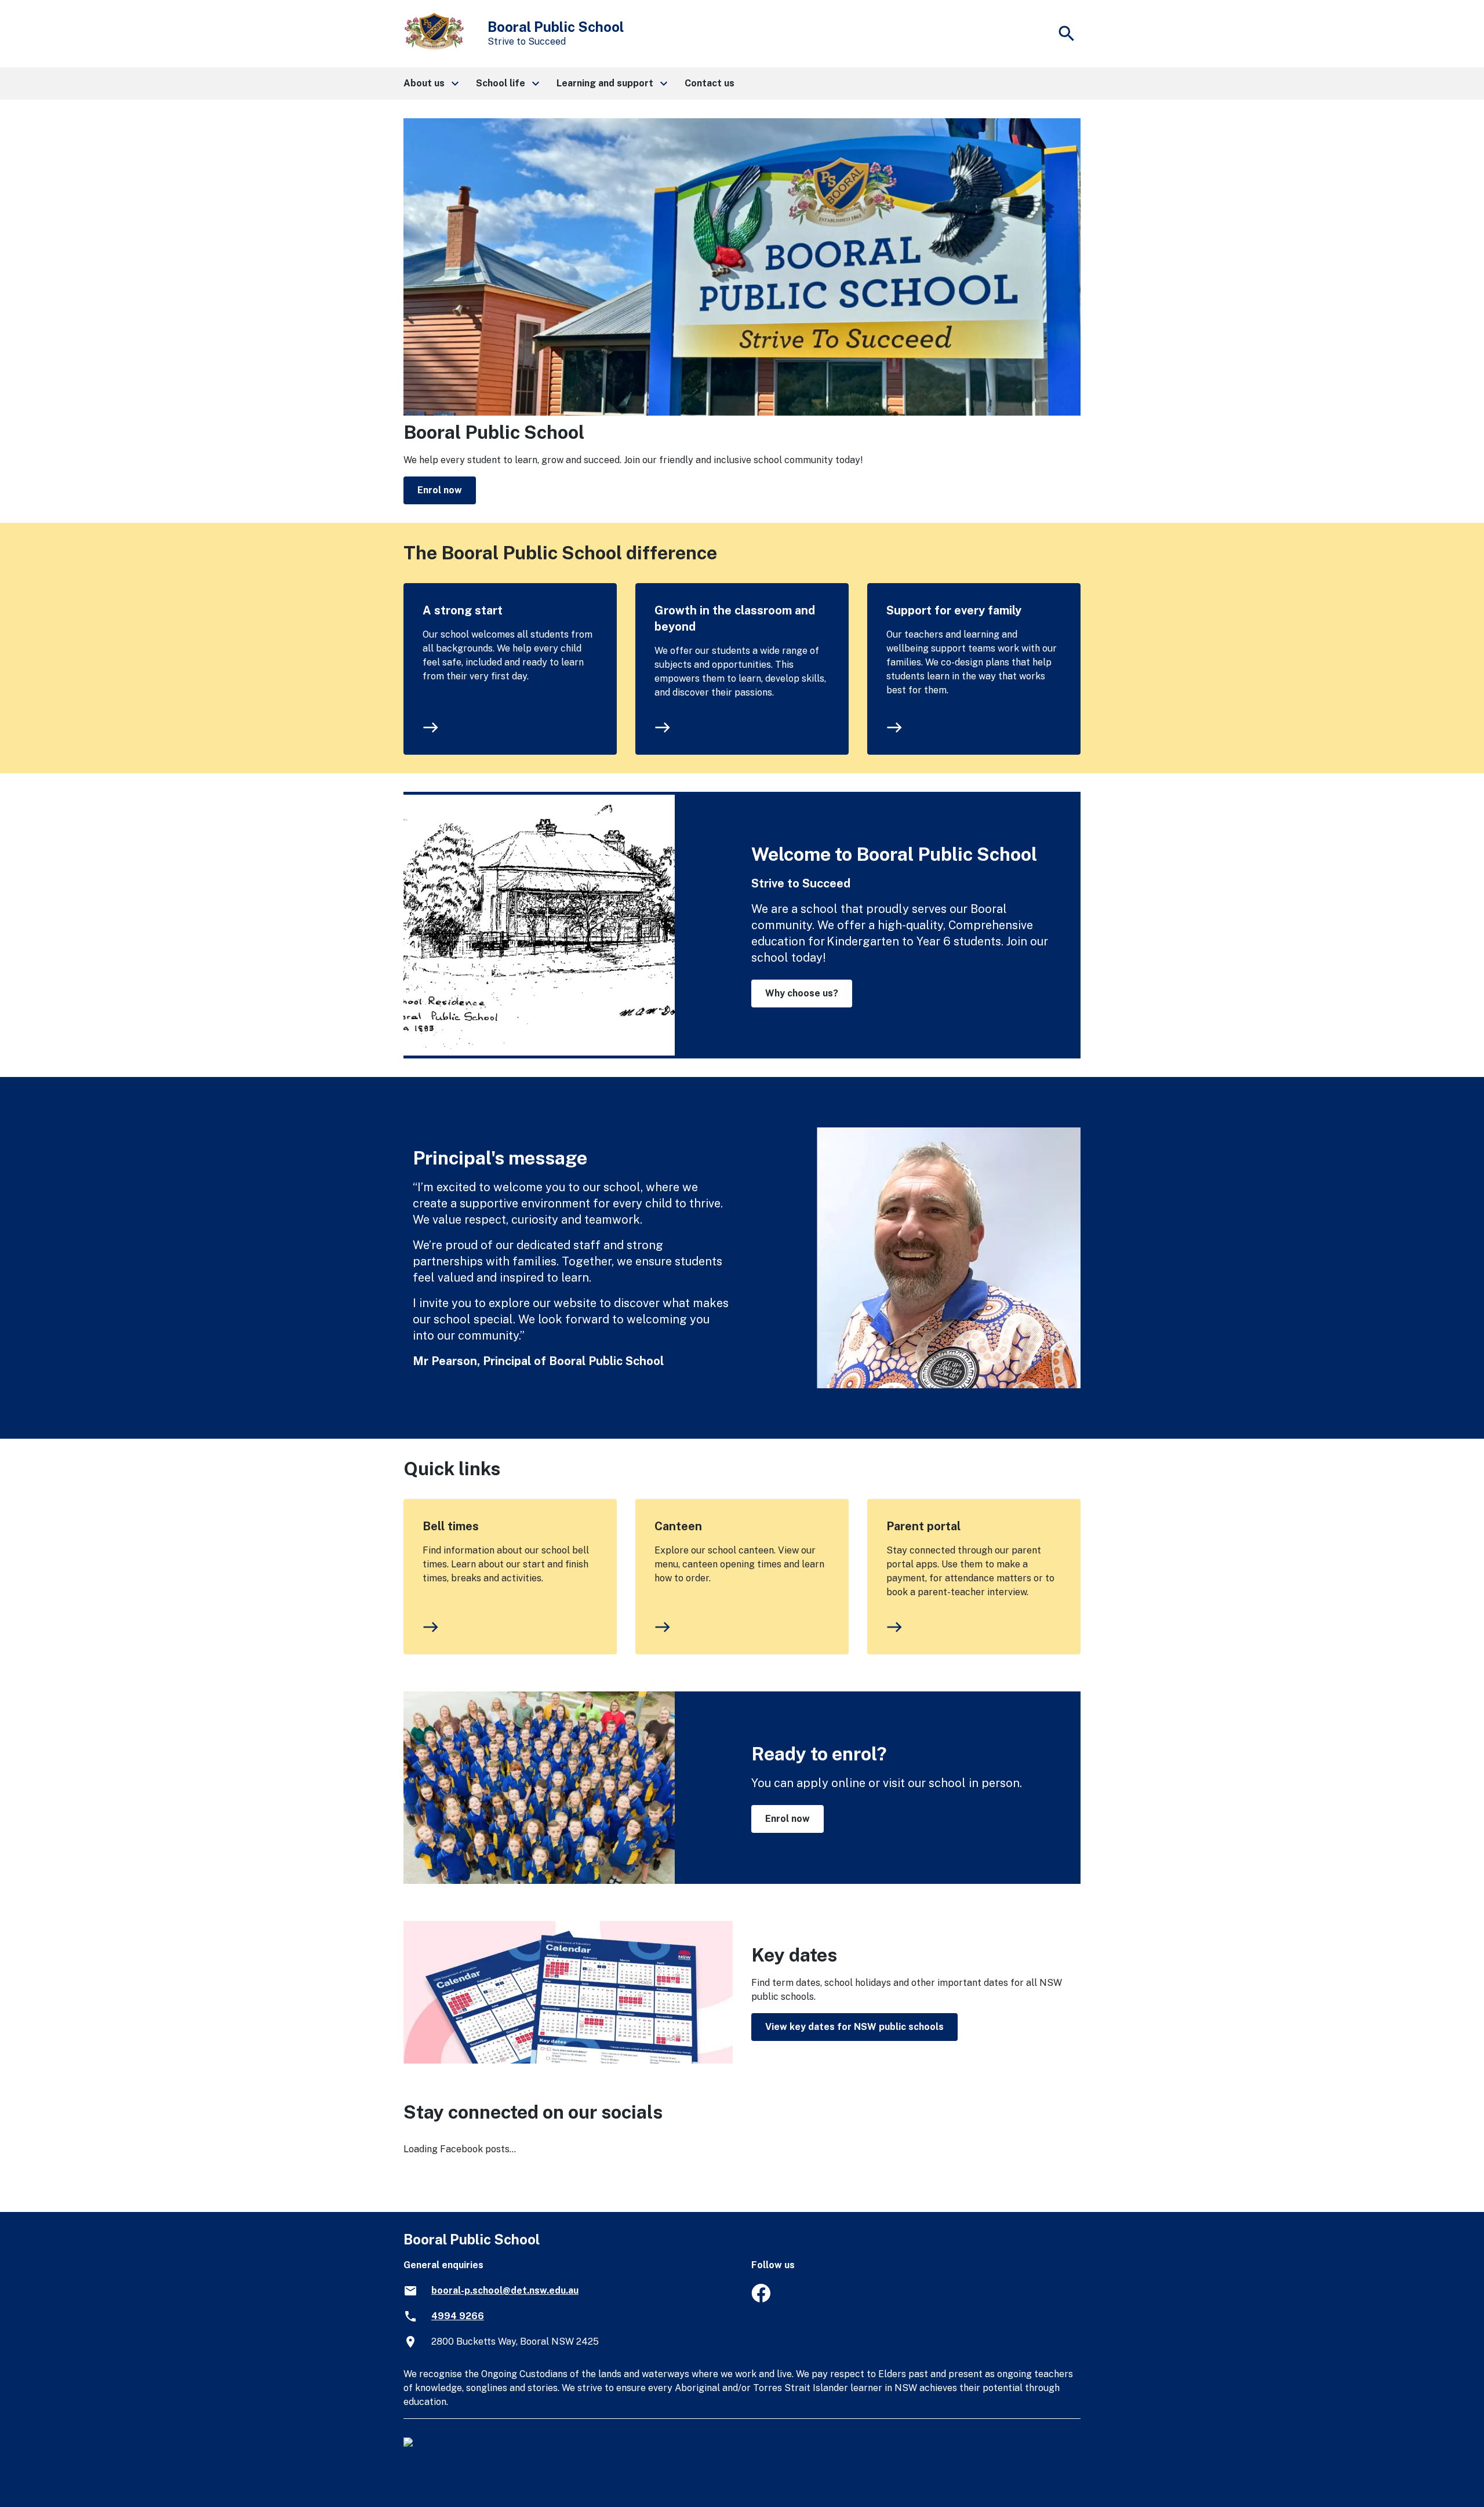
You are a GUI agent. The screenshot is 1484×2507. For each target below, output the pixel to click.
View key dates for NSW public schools (854, 2027)
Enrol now (440, 490)
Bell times (451, 1526)
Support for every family (954, 610)
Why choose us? (802, 993)
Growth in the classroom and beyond (735, 618)
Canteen (678, 1526)
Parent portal (923, 1526)
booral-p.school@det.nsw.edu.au (505, 2290)
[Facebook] (761, 2299)
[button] (430, 83)
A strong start (463, 610)
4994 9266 (458, 2316)
